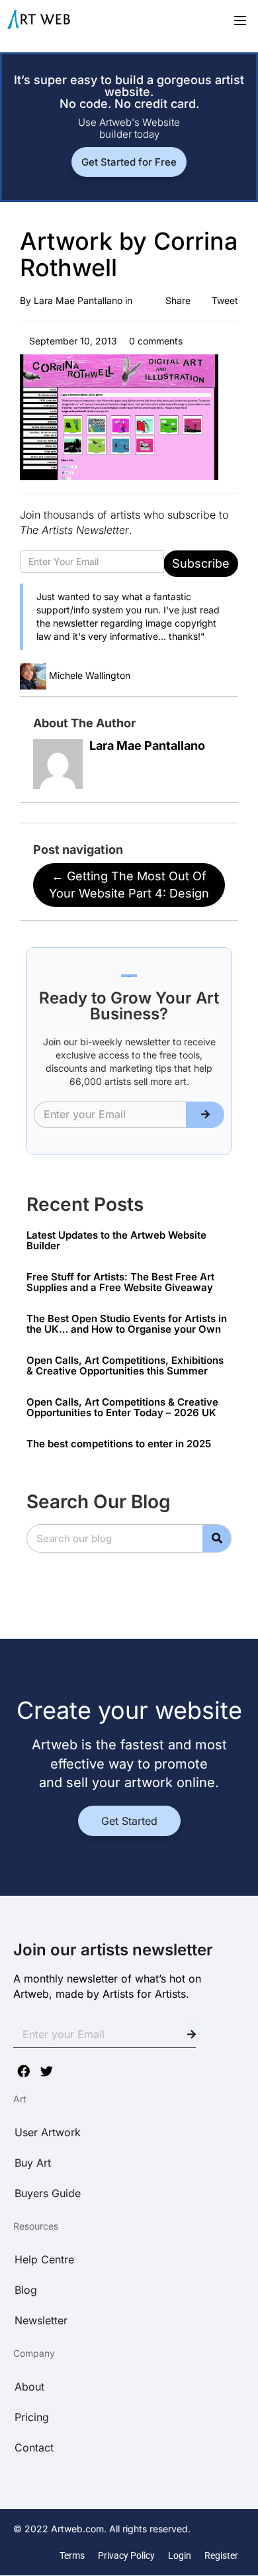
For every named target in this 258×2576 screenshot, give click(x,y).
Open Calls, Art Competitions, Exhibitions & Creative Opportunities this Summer (125, 1366)
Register (221, 2555)
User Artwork (48, 2132)
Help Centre (44, 2259)
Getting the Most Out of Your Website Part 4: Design (129, 885)
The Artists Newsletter (74, 530)
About (29, 2387)
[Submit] (205, 1115)
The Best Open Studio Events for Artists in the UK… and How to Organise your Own (127, 1324)
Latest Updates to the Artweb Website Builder (116, 1241)
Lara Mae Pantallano (78, 300)
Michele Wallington (90, 675)
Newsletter (41, 2320)
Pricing (32, 2417)
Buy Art (33, 2163)
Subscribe (201, 563)
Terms (72, 2555)
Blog (26, 2290)
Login (180, 2555)
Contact (34, 2447)
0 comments (154, 341)
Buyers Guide (48, 2193)
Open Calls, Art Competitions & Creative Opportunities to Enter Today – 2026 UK (122, 1408)
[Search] (217, 1538)
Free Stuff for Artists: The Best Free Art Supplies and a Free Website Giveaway (120, 1282)
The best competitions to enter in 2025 (119, 1444)
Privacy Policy (126, 2555)
